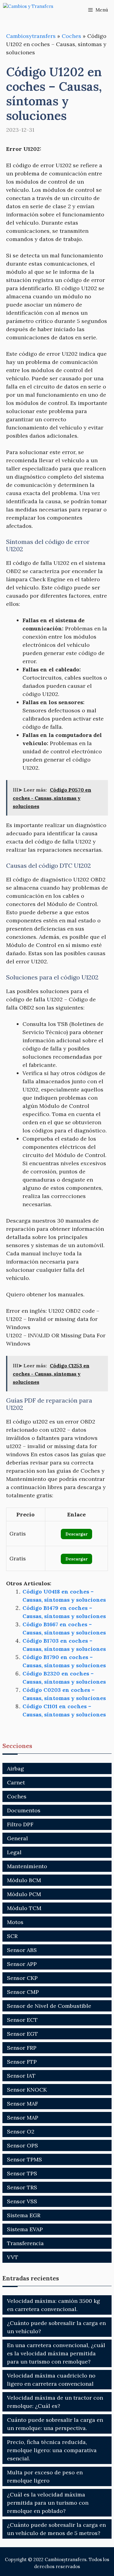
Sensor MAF (22, 2104)
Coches (71, 36)
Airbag (16, 1768)
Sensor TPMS (24, 2159)
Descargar (76, 1534)
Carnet (16, 1782)
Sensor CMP (23, 1992)
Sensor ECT (22, 2020)
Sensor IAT (21, 2076)
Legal (14, 1852)
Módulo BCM (24, 1880)
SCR (12, 1936)
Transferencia (25, 2243)
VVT (13, 2257)
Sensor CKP (22, 1978)
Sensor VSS (22, 2201)
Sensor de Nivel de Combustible (49, 2006)
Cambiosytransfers (31, 36)
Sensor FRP (22, 2048)
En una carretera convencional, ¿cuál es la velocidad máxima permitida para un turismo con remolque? (56, 2353)
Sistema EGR (24, 2215)
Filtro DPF (20, 1824)
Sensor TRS (22, 2187)
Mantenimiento (27, 1866)
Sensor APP (22, 1964)
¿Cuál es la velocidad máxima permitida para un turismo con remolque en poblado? (48, 2503)
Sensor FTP (22, 2062)
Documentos (24, 1810)
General (17, 1838)
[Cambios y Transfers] (33, 10)
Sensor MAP (23, 2118)
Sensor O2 (21, 2131)
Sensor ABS (22, 1950)
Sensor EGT (22, 2034)
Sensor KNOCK (27, 2090)
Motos (15, 1922)
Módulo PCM (24, 1894)
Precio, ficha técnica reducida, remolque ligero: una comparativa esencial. (52, 2450)
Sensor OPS (22, 2145)
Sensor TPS (22, 2173)
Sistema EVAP (25, 2229)
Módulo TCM (24, 1908)
